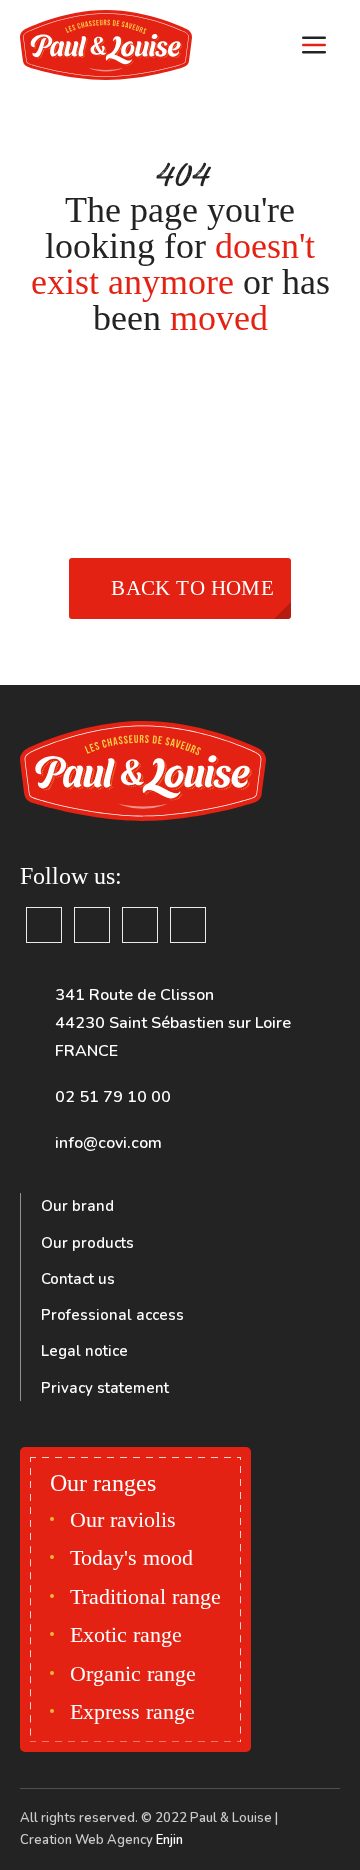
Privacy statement (105, 1388)
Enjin (169, 1840)
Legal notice (84, 1351)
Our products (87, 1243)
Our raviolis (123, 1519)
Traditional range (145, 1596)
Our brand (77, 1206)
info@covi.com (108, 1143)
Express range (132, 1711)
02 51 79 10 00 (113, 1097)
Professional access (112, 1315)
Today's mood (131, 1557)
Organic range (133, 1673)
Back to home (192, 588)
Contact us (78, 1279)
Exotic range (126, 1634)
